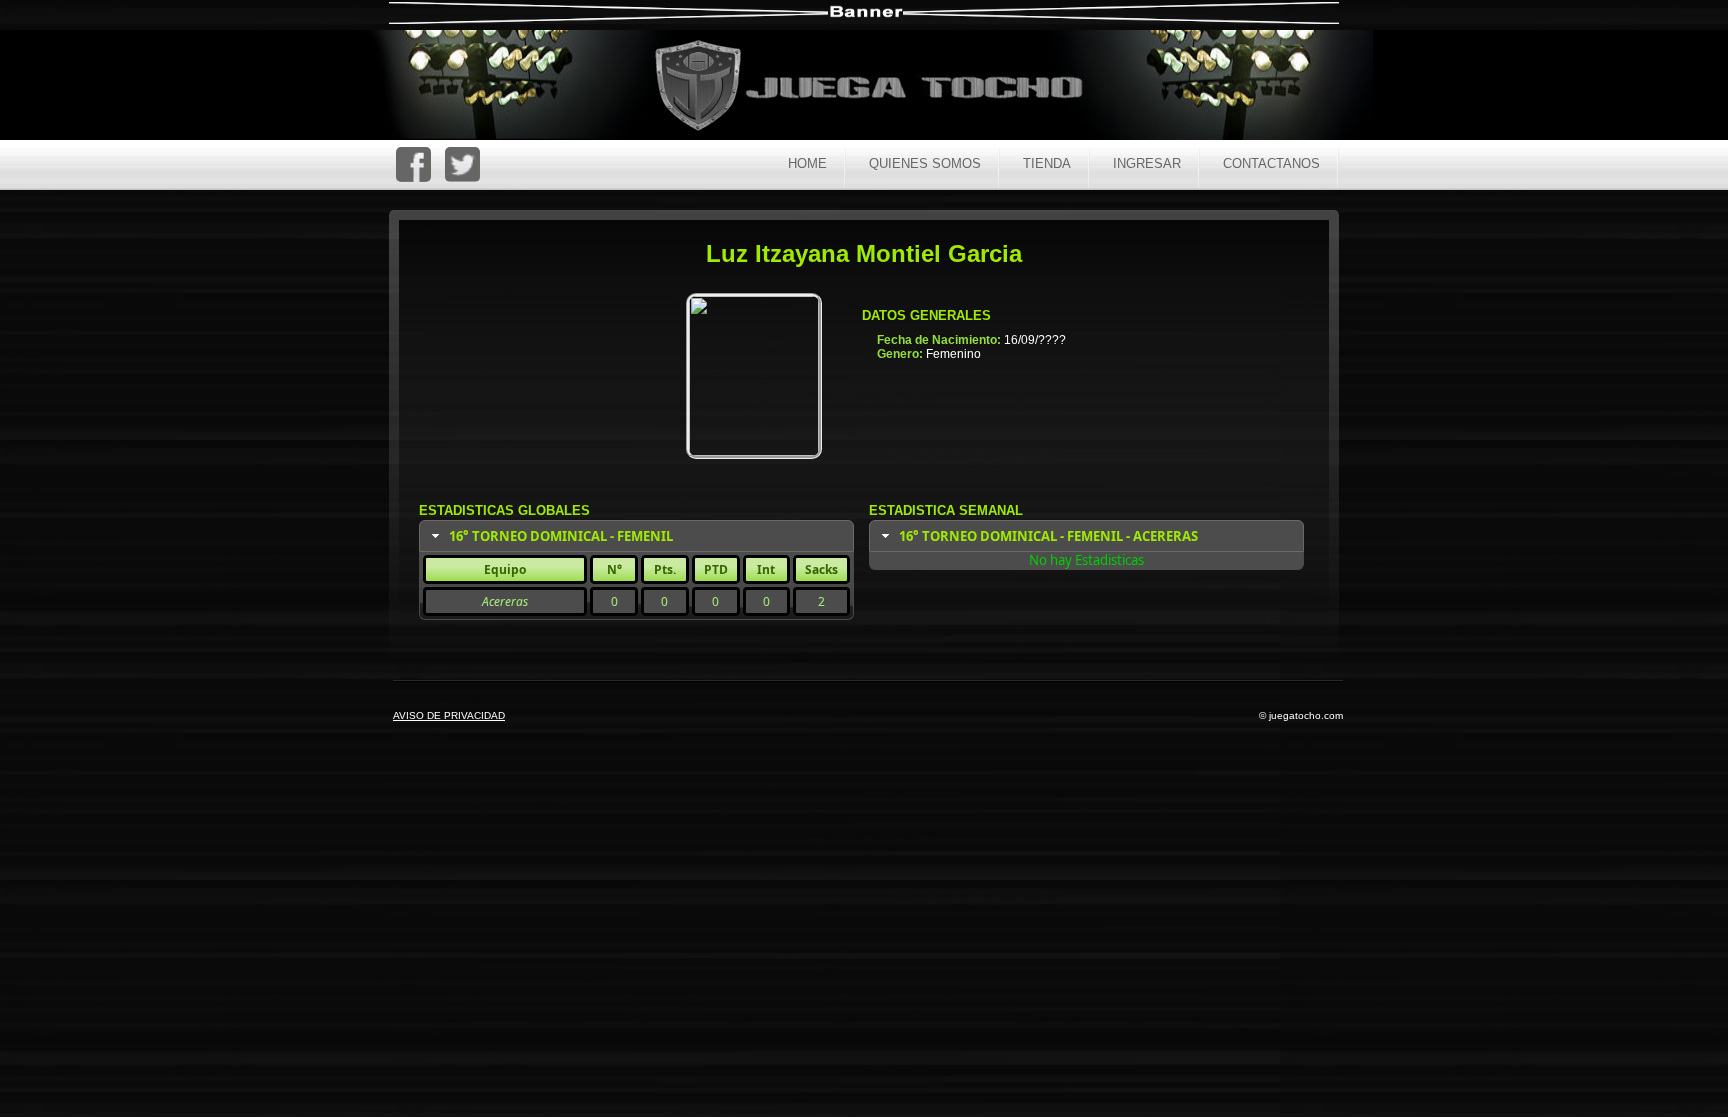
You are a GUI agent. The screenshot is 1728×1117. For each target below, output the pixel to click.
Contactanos (1271, 163)
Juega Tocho (880, 87)
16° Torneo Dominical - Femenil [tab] (561, 536)
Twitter (462, 164)
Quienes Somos (925, 163)
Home (807, 163)
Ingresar (1147, 163)
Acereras (505, 601)
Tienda (1047, 163)
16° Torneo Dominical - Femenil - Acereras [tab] (1048, 536)
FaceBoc (413, 164)
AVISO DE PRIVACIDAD (449, 715)
